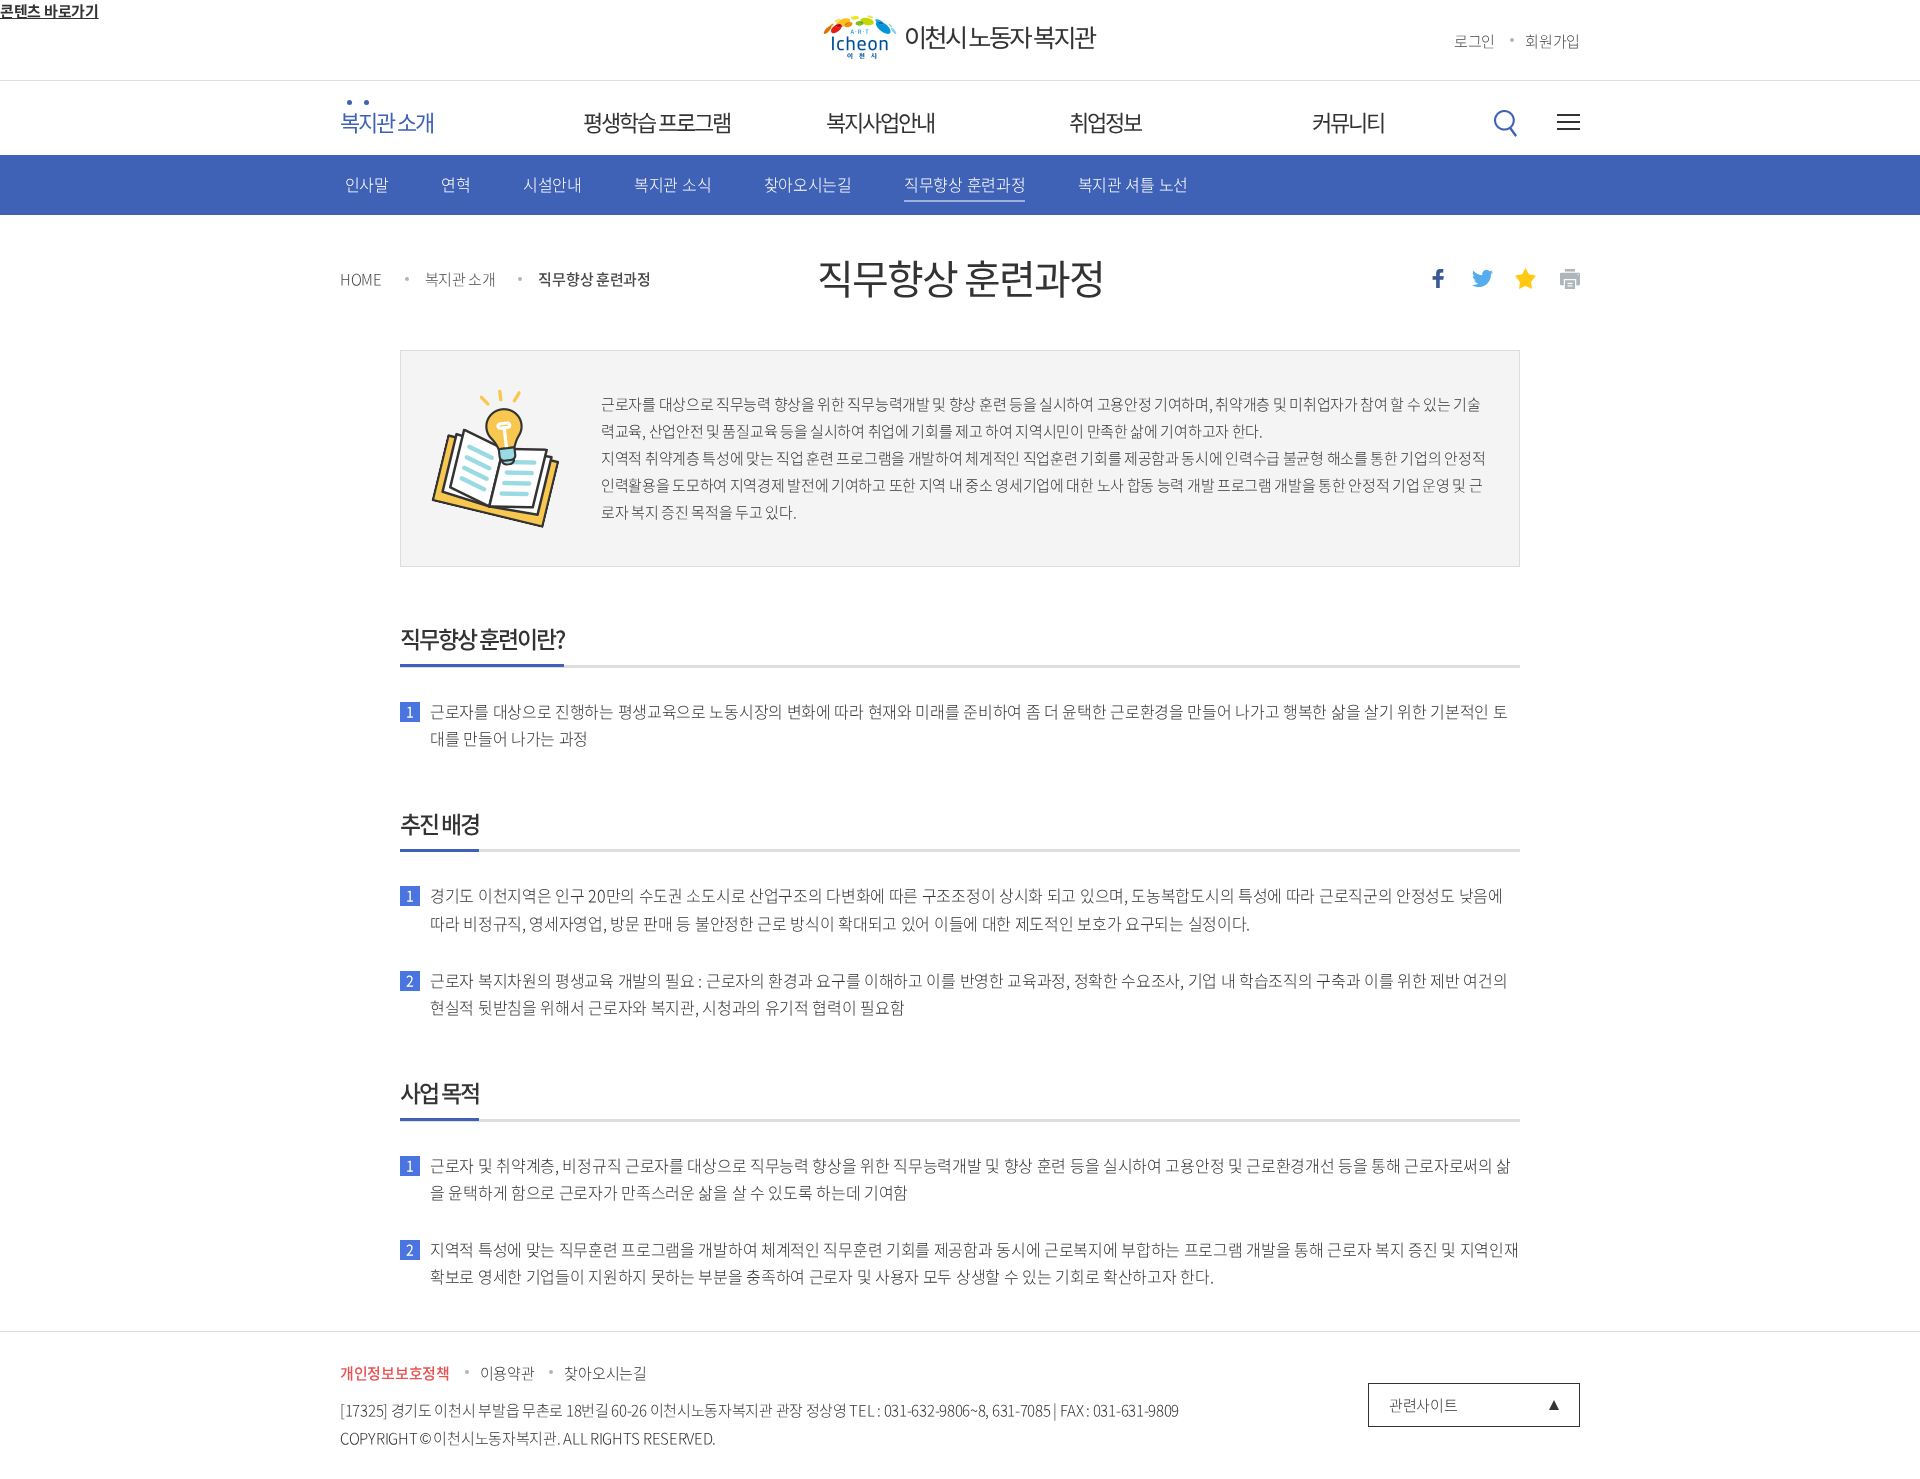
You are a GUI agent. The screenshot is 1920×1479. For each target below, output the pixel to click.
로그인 (1474, 41)
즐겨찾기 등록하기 (1525, 278)
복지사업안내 (880, 122)
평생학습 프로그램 (656, 122)
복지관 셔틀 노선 (1133, 184)
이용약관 (507, 1373)
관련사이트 (1423, 1405)
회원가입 (1552, 41)
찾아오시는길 (808, 184)
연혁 (455, 184)
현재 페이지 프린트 (1569, 279)
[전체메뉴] (1565, 122)
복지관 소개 (386, 122)
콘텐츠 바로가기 (49, 11)
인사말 (367, 184)
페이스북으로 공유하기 (1438, 279)
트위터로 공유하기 (1482, 279)
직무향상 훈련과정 (964, 184)
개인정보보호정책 (395, 1373)
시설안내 (552, 184)
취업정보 (1105, 122)
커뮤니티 (1348, 122)
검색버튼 (1505, 123)
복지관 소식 (672, 184)
